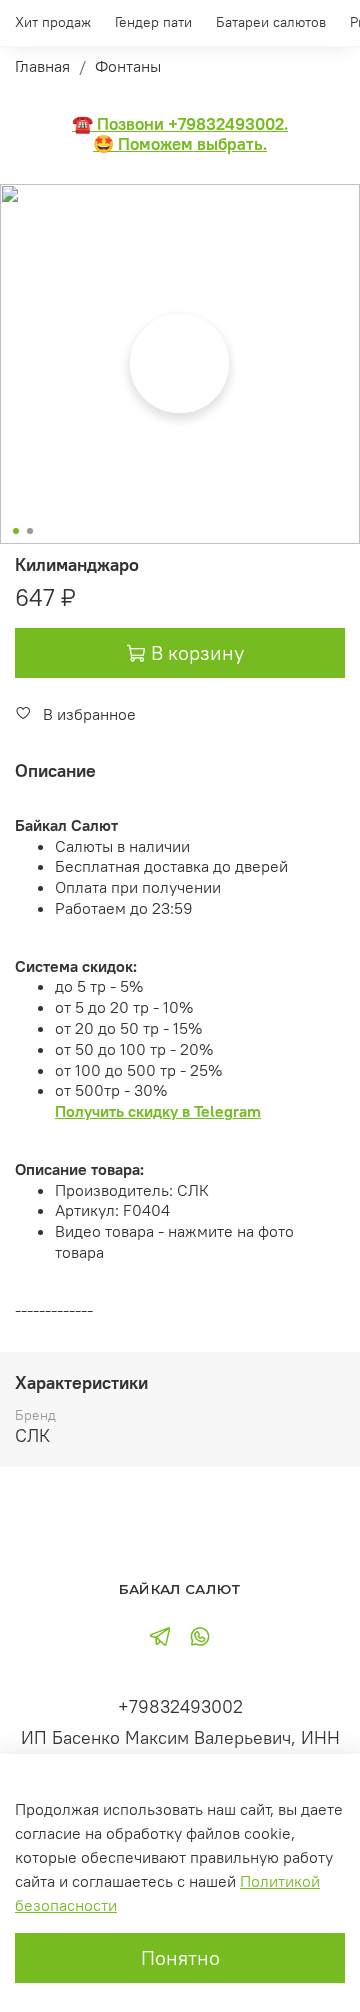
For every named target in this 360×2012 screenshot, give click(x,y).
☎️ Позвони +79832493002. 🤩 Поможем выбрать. (180, 134)
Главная (42, 66)
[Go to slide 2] (30, 531)
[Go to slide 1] (16, 531)
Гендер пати (153, 22)
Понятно (180, 1957)
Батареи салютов (271, 22)
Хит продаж (53, 22)
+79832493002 (180, 1706)
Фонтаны (128, 66)
